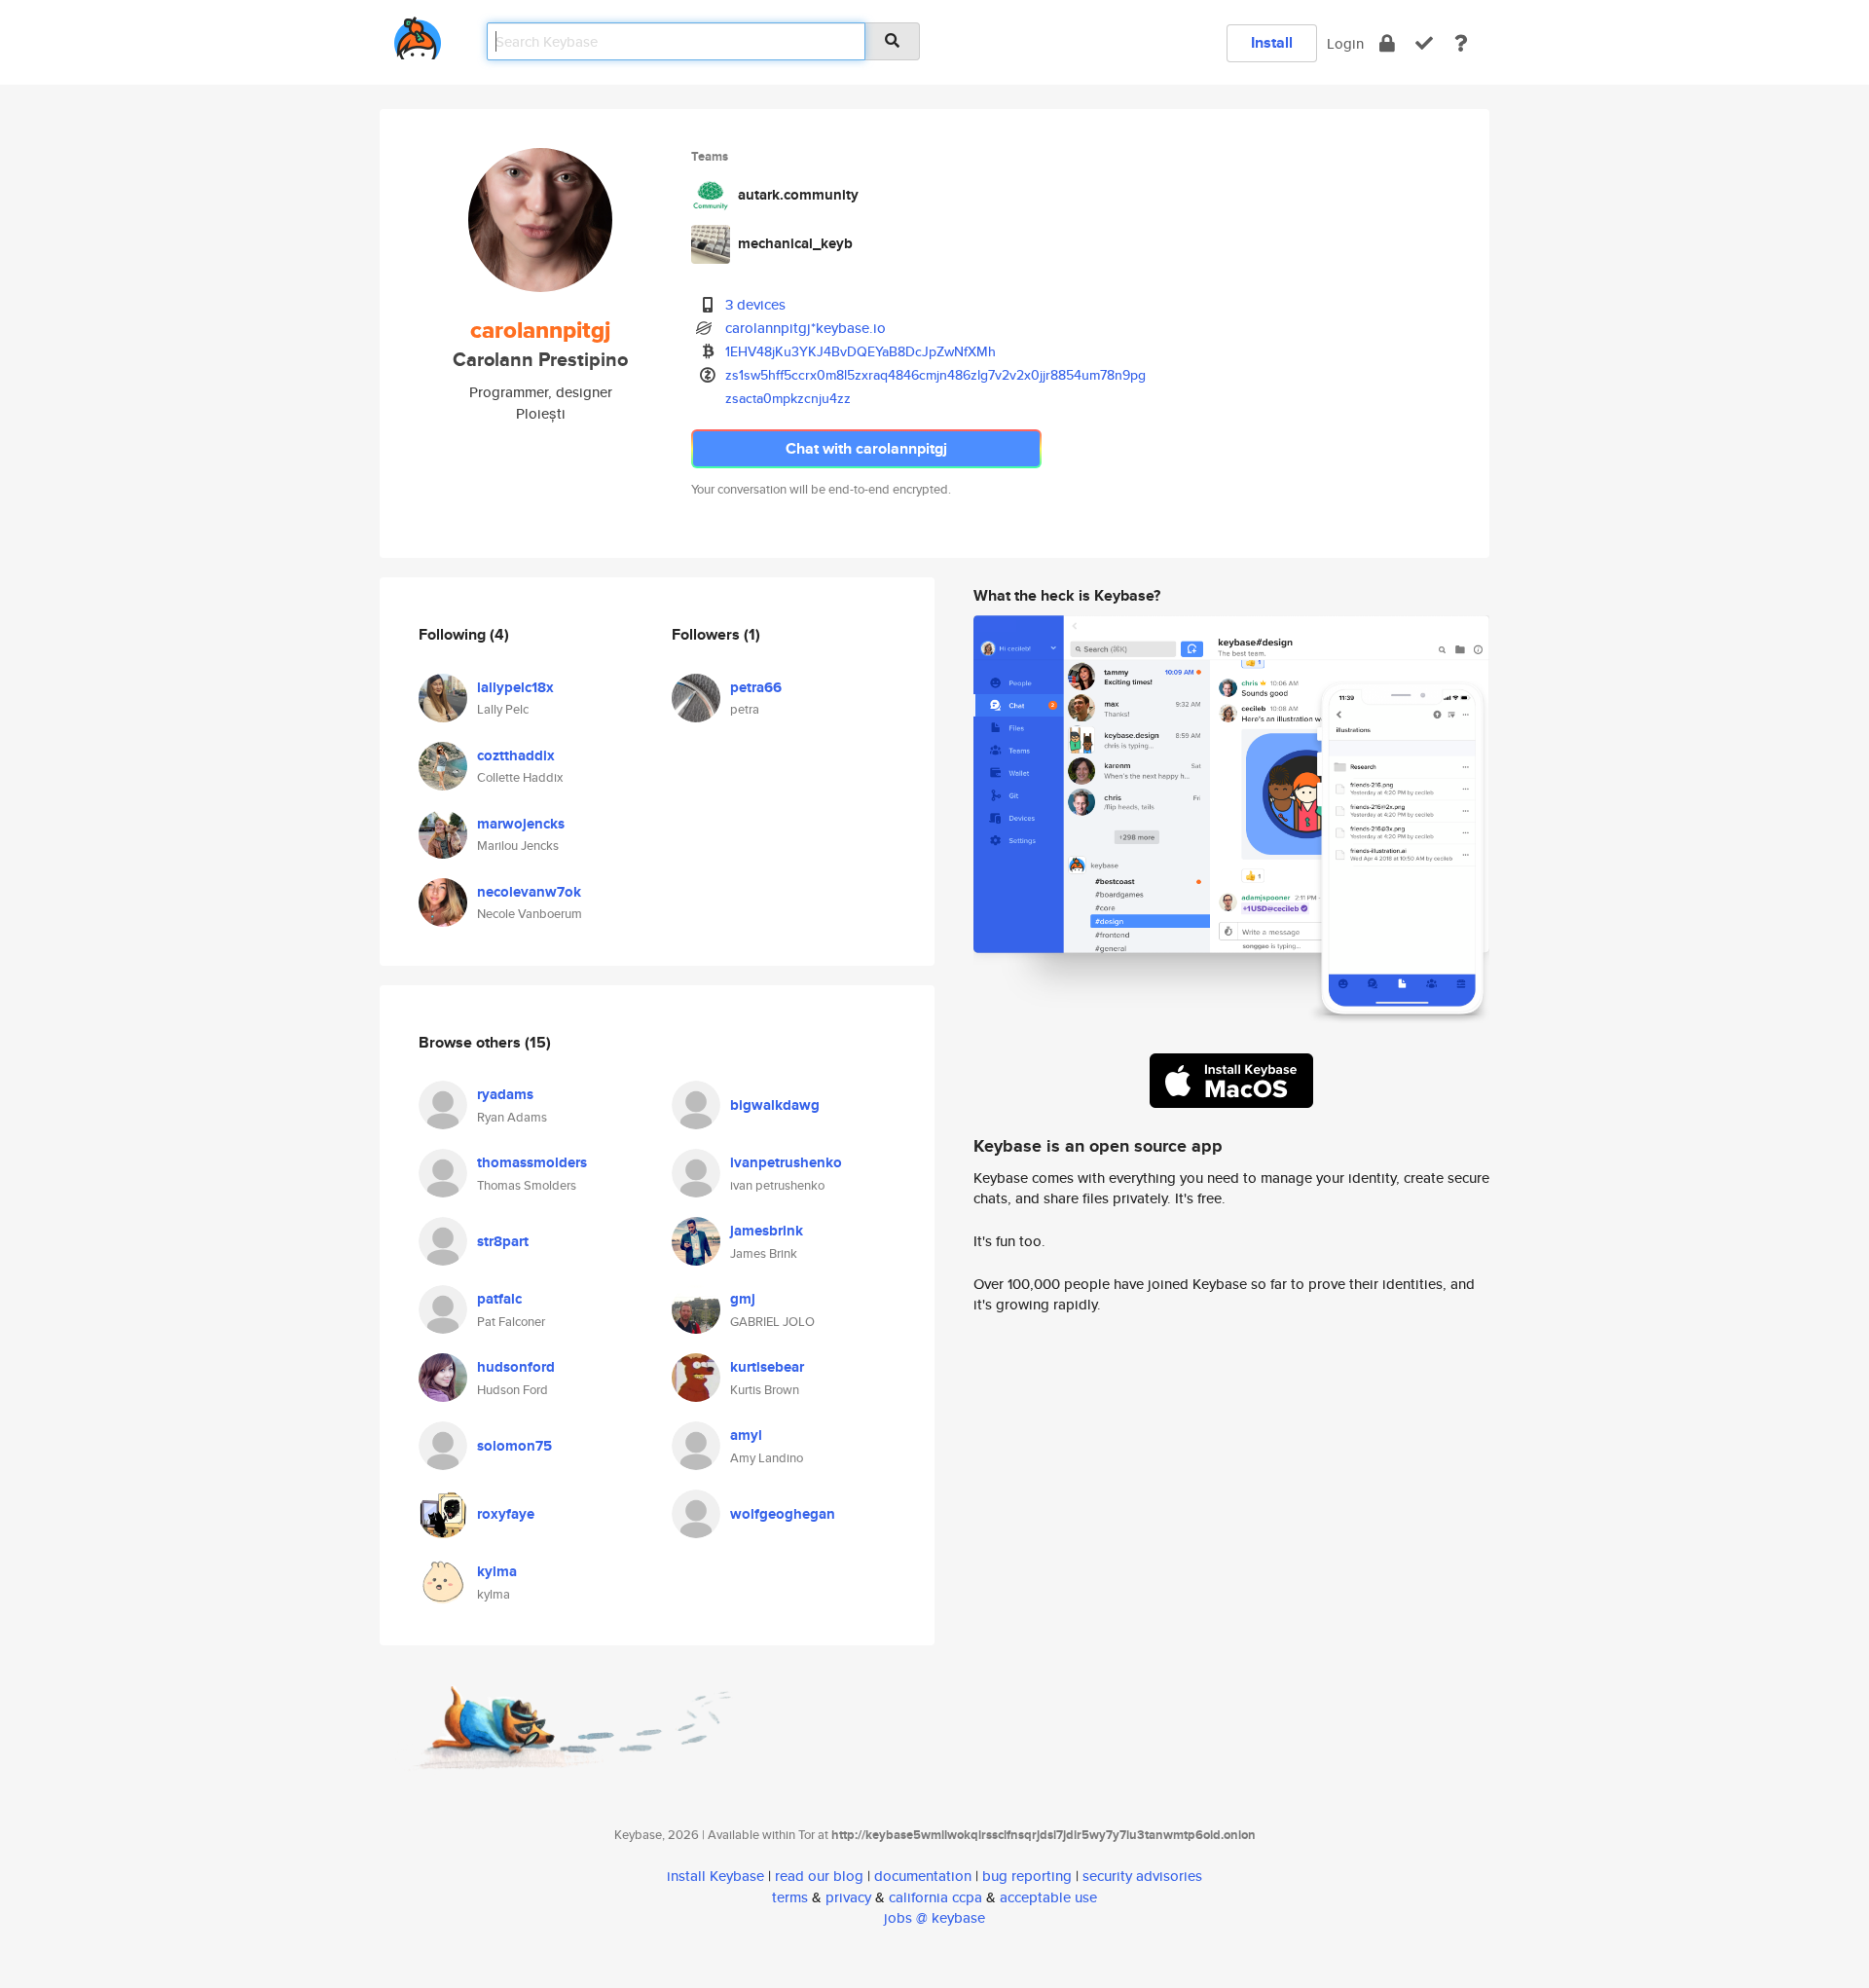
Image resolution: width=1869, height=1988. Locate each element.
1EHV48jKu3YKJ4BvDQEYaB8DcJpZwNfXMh (861, 351)
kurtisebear (767, 1367)
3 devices (755, 304)
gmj (743, 1299)
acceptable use (1048, 1897)
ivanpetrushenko (786, 1162)
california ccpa (935, 1897)
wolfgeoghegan (783, 1514)
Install (1272, 42)
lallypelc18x (515, 687)
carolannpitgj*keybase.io (806, 328)
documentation (923, 1876)
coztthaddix (516, 755)
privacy (848, 1897)
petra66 (756, 687)
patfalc (499, 1299)
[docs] (1461, 43)
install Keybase (715, 1876)
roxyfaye (506, 1514)
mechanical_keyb (795, 243)
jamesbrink (767, 1231)
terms (790, 1897)
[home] (418, 35)
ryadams (505, 1094)
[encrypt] (1387, 43)
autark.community (798, 195)
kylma (497, 1571)
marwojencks (521, 824)
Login (1345, 43)
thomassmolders (532, 1162)
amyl (746, 1435)
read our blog (819, 1876)
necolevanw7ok (529, 892)
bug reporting (1027, 1876)
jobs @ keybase (934, 1917)
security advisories (1142, 1876)
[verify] (1424, 43)
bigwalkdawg (775, 1105)
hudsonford (516, 1367)
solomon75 (514, 1446)
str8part (503, 1241)
